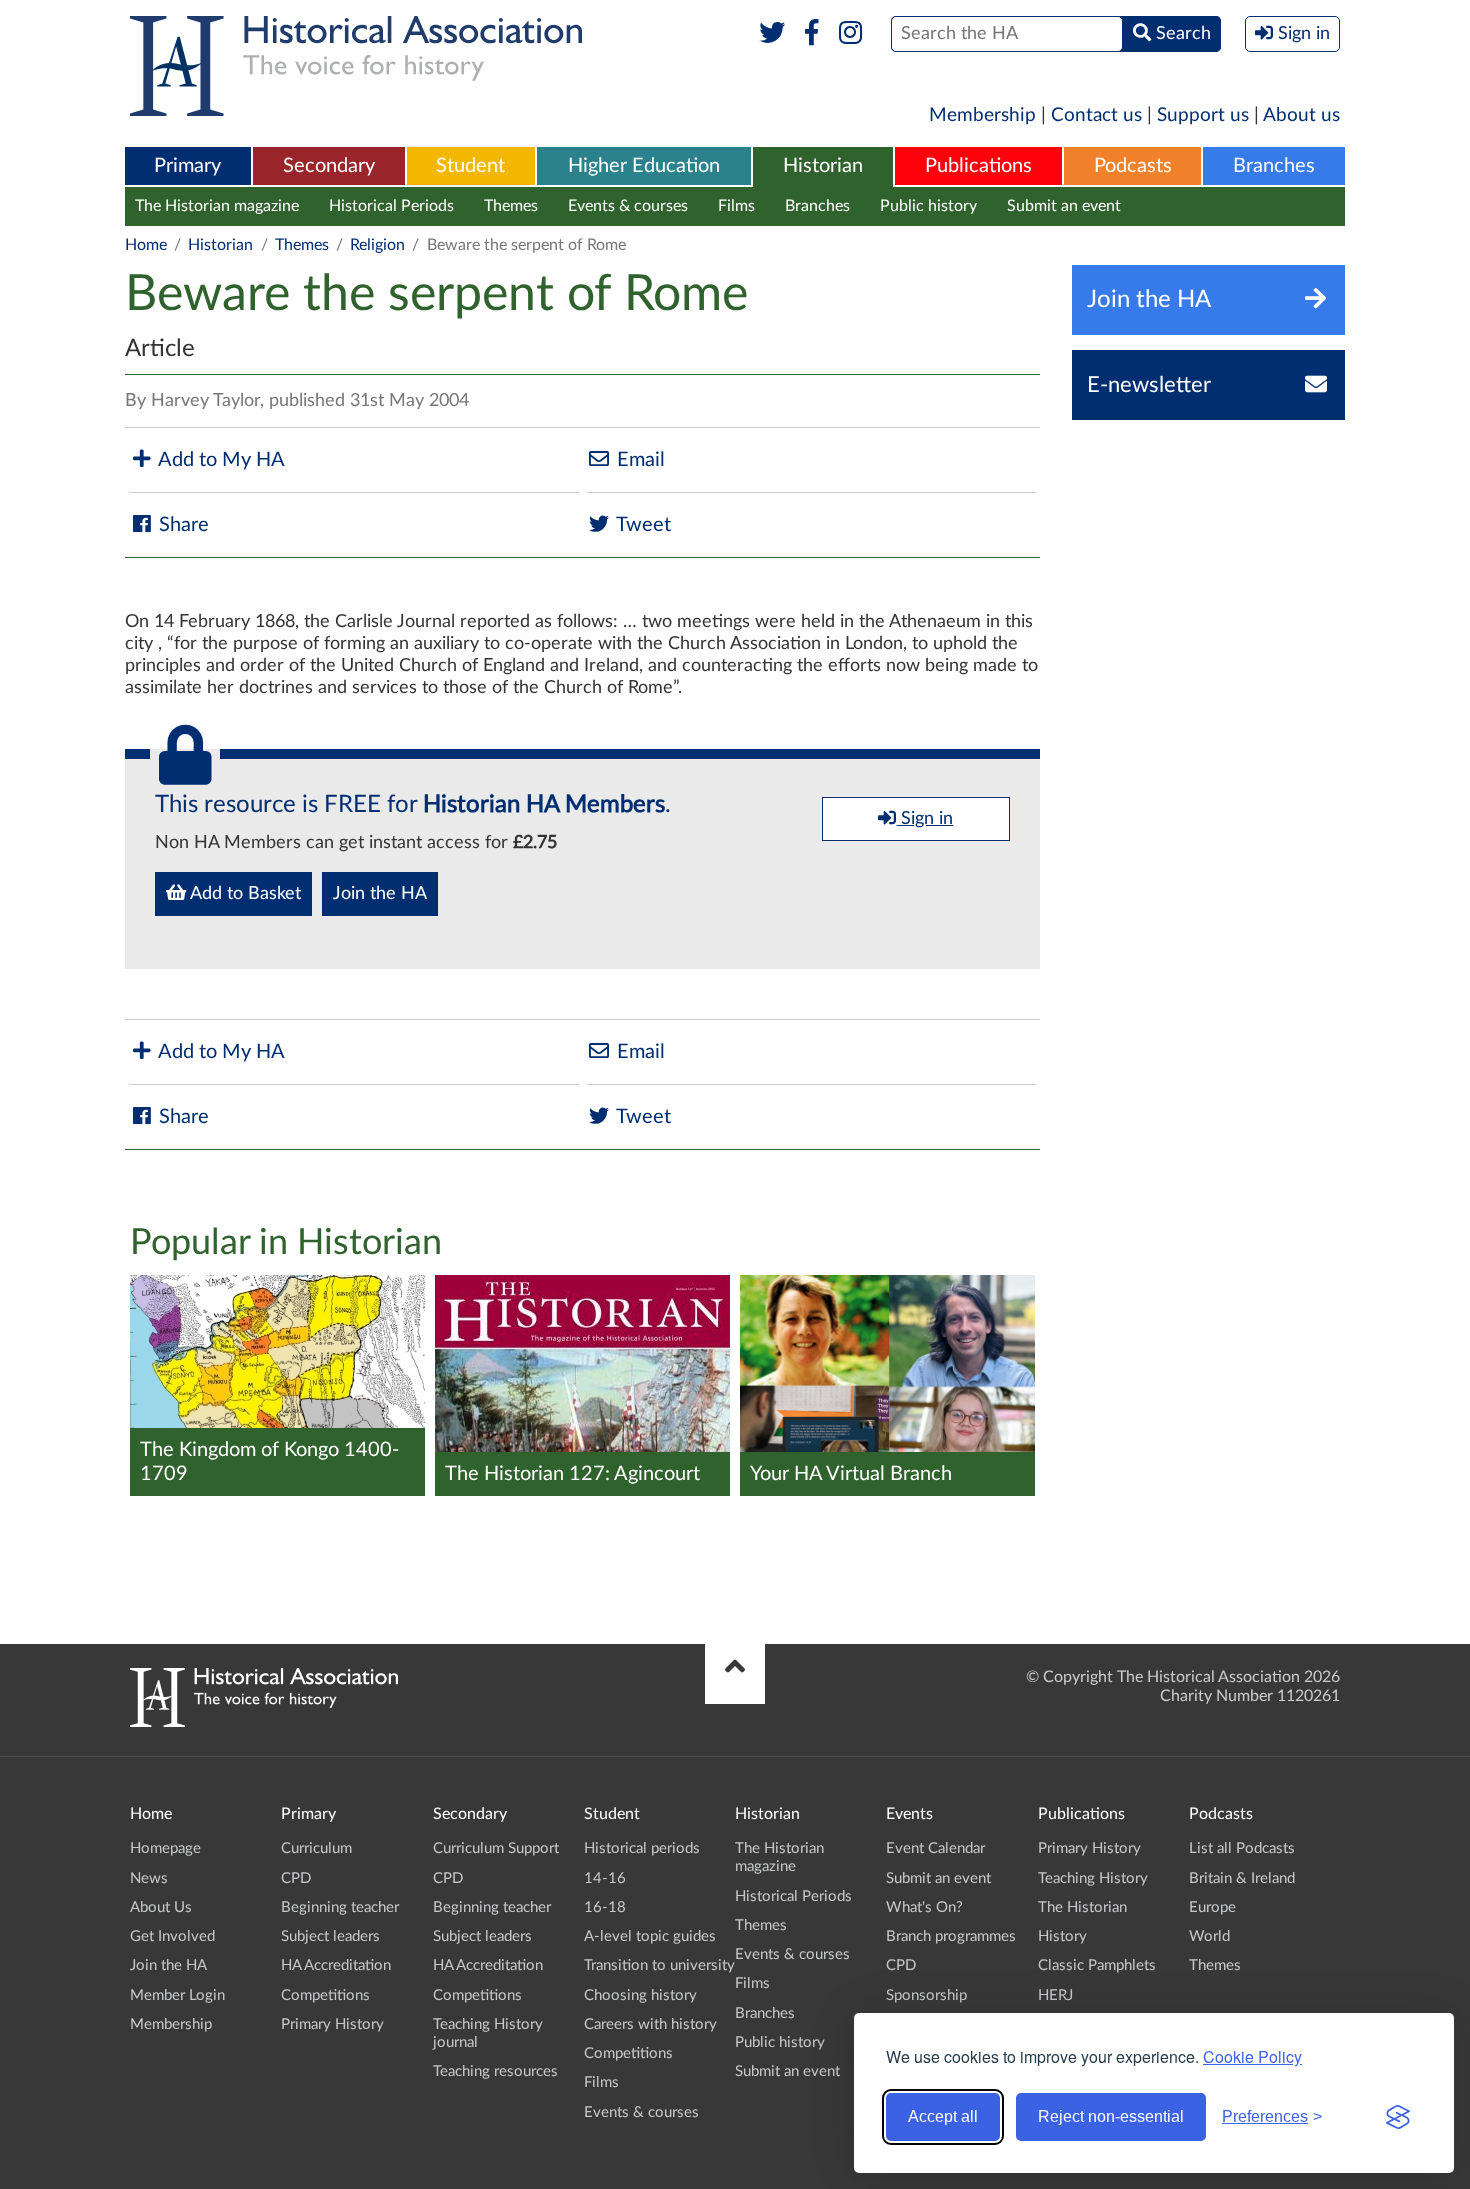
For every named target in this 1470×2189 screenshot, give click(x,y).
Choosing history (640, 1995)
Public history (928, 206)
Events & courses (628, 206)
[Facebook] (811, 34)
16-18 (605, 1907)
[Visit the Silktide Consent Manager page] (1398, 2117)
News (149, 1878)
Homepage (165, 1848)
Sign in (924, 819)
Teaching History (1093, 1878)
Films (736, 206)
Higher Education (644, 166)
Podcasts (1133, 166)
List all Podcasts (1242, 1848)
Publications (978, 166)
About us (1301, 115)
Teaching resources (495, 2071)
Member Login (177, 1995)
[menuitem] (188, 167)
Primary (187, 166)
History (1062, 1936)
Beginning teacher (340, 1907)
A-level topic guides (650, 1936)
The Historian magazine (217, 206)
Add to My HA (219, 460)
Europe (1212, 1907)
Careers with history (650, 2024)
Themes (511, 206)
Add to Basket (243, 894)
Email (638, 460)
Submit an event (1064, 206)
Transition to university (659, 1965)
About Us (161, 1907)
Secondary (329, 166)
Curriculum (316, 1848)
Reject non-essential (1111, 2116)
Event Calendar (935, 1848)
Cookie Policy (1252, 2056)
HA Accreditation (336, 1965)
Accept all (943, 2116)
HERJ (1055, 1995)
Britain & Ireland (1242, 1878)
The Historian (1082, 1907)
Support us (1203, 115)
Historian (823, 166)
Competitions (325, 1995)
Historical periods (642, 1848)
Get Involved (172, 1936)
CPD (296, 1878)
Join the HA (380, 894)
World (1209, 1936)
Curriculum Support (496, 1848)
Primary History (332, 2024)
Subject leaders (330, 1936)
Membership (982, 115)
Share (181, 525)
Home (146, 245)
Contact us (1096, 115)
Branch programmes (951, 1936)
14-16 (605, 1878)
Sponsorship (926, 1995)
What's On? (924, 1907)
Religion (377, 245)
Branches (1274, 166)
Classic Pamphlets (1097, 1965)
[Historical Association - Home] (264, 1722)
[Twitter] (772, 34)
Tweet (641, 525)
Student (470, 166)
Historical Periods (391, 206)
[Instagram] (851, 34)
